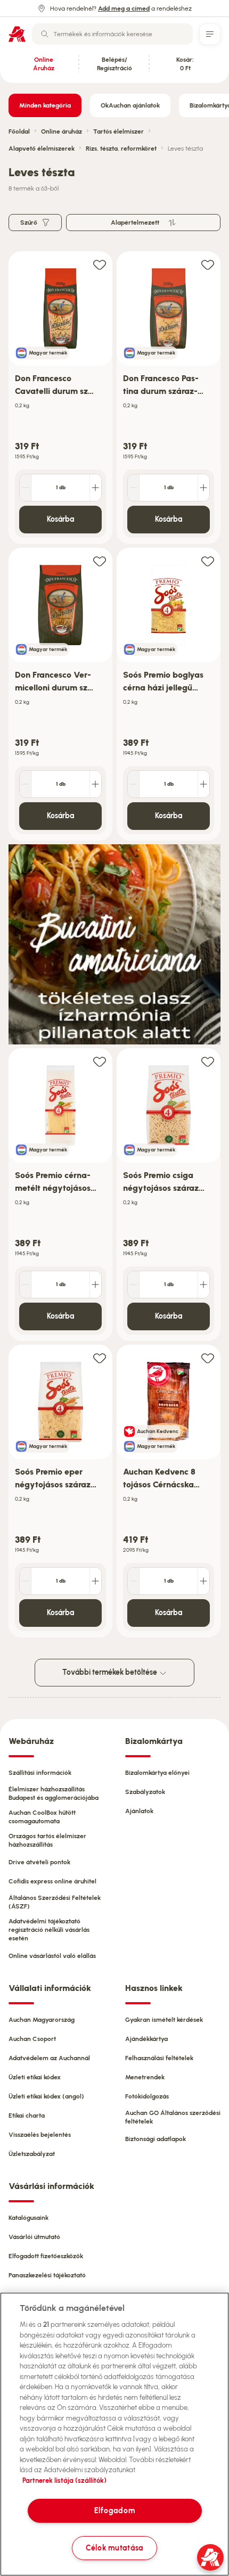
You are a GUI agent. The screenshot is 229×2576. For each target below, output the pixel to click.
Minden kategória (45, 105)
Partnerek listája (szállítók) (64, 2480)
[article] (60, 398)
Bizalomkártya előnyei (157, 1773)
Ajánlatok (139, 1811)
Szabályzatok (145, 1792)
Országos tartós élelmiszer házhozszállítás (47, 1840)
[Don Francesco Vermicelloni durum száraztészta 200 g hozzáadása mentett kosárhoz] (100, 561)
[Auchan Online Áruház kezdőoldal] (17, 34)
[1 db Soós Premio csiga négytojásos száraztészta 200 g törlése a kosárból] (134, 1285)
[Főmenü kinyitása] (210, 34)
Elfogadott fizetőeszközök (46, 2256)
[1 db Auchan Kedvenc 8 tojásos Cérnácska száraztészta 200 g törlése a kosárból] (134, 1581)
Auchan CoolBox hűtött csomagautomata (42, 1817)
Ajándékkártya (146, 2039)
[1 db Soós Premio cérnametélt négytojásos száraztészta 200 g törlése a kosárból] (26, 1285)
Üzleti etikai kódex (35, 2077)
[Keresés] (45, 34)
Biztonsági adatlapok (156, 2139)
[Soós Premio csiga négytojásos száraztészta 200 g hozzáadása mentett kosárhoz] (208, 1061)
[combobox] (112, 34)
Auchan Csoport (32, 2039)
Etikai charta (27, 2116)
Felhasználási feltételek (159, 2058)
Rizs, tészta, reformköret (121, 149)
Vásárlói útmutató (34, 2237)
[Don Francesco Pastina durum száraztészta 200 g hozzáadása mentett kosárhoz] (208, 264)
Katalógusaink (28, 2218)
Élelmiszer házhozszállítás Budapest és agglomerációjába (54, 1793)
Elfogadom (114, 2511)
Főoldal (19, 131)
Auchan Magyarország (42, 2020)
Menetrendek (145, 2077)
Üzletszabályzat (32, 2154)
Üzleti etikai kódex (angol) (46, 2096)
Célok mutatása (114, 2548)
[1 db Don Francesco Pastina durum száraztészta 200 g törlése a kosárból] (134, 488)
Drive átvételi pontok (39, 1862)
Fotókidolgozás (147, 2096)
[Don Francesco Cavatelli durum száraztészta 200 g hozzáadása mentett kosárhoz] (100, 264)
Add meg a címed (124, 9)
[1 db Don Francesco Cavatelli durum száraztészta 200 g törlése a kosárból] (26, 488)
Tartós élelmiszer (118, 131)
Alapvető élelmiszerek (42, 149)
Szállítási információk (40, 1773)
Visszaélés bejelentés (40, 2135)
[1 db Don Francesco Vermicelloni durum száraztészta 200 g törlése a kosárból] (26, 784)
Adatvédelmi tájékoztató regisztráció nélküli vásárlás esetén (49, 1930)
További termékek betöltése (111, 1672)
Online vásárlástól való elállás (52, 1956)
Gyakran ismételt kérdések (164, 2020)
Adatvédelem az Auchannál (49, 2058)
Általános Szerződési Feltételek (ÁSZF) (55, 1902)
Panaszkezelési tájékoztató (47, 2275)
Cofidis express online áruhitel (52, 1881)
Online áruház (62, 131)
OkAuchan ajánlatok (130, 105)
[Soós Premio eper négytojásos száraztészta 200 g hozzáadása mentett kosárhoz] (100, 1358)
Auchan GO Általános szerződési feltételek (173, 2117)
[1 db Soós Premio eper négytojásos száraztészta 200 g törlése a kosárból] (26, 1581)
